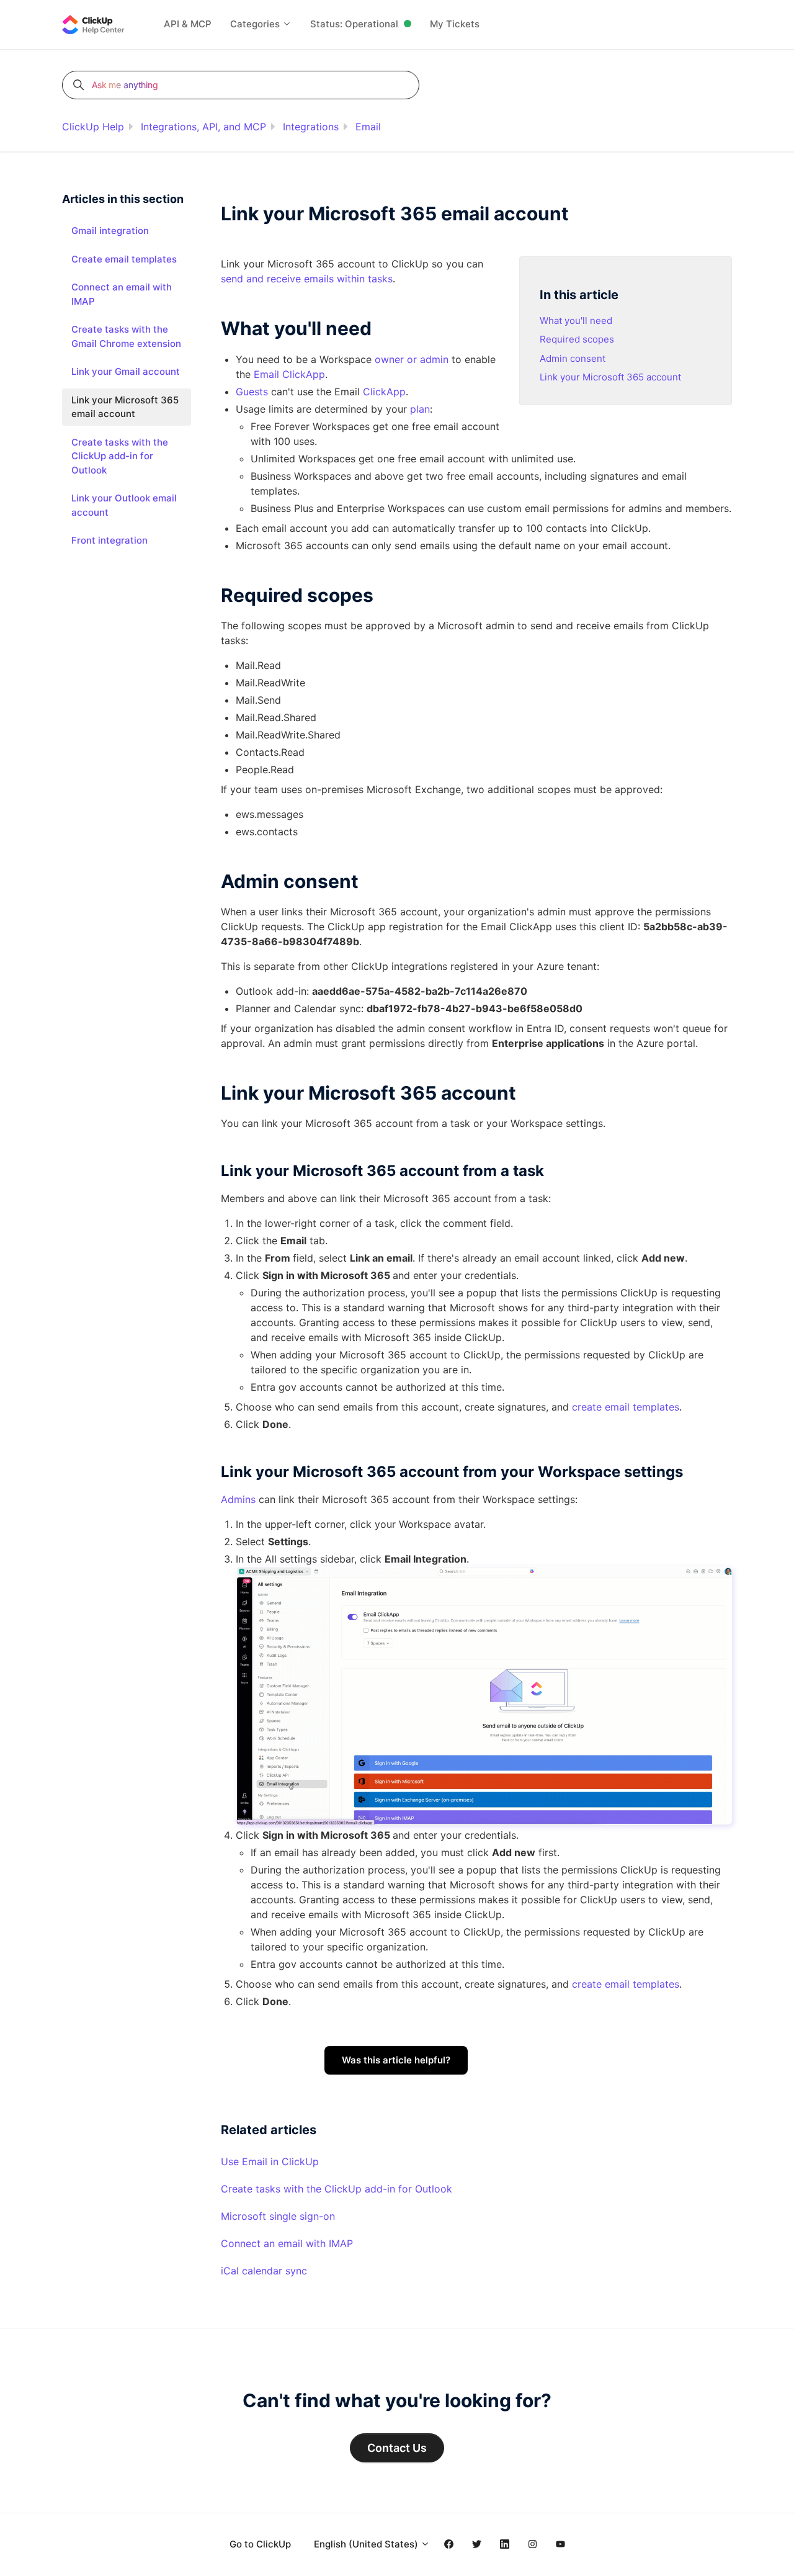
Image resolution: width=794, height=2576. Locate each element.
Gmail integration (110, 231)
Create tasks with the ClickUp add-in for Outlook (337, 2189)
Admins (238, 1499)
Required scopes (577, 339)
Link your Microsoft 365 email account (125, 407)
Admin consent (573, 358)
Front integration (109, 540)
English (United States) (367, 2544)
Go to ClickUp (260, 2544)
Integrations (311, 127)
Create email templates (124, 259)
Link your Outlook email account (124, 505)
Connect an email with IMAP (287, 2243)
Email (368, 127)
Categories (256, 24)
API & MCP (188, 24)
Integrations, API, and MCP (203, 127)
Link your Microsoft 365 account (610, 377)
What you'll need (576, 321)
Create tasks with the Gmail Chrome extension (126, 336)
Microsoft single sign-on (278, 2216)
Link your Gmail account (126, 371)
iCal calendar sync (264, 2271)
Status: (354, 24)
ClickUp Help (93, 127)
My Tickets (455, 24)
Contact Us (397, 2448)
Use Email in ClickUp (270, 2161)
